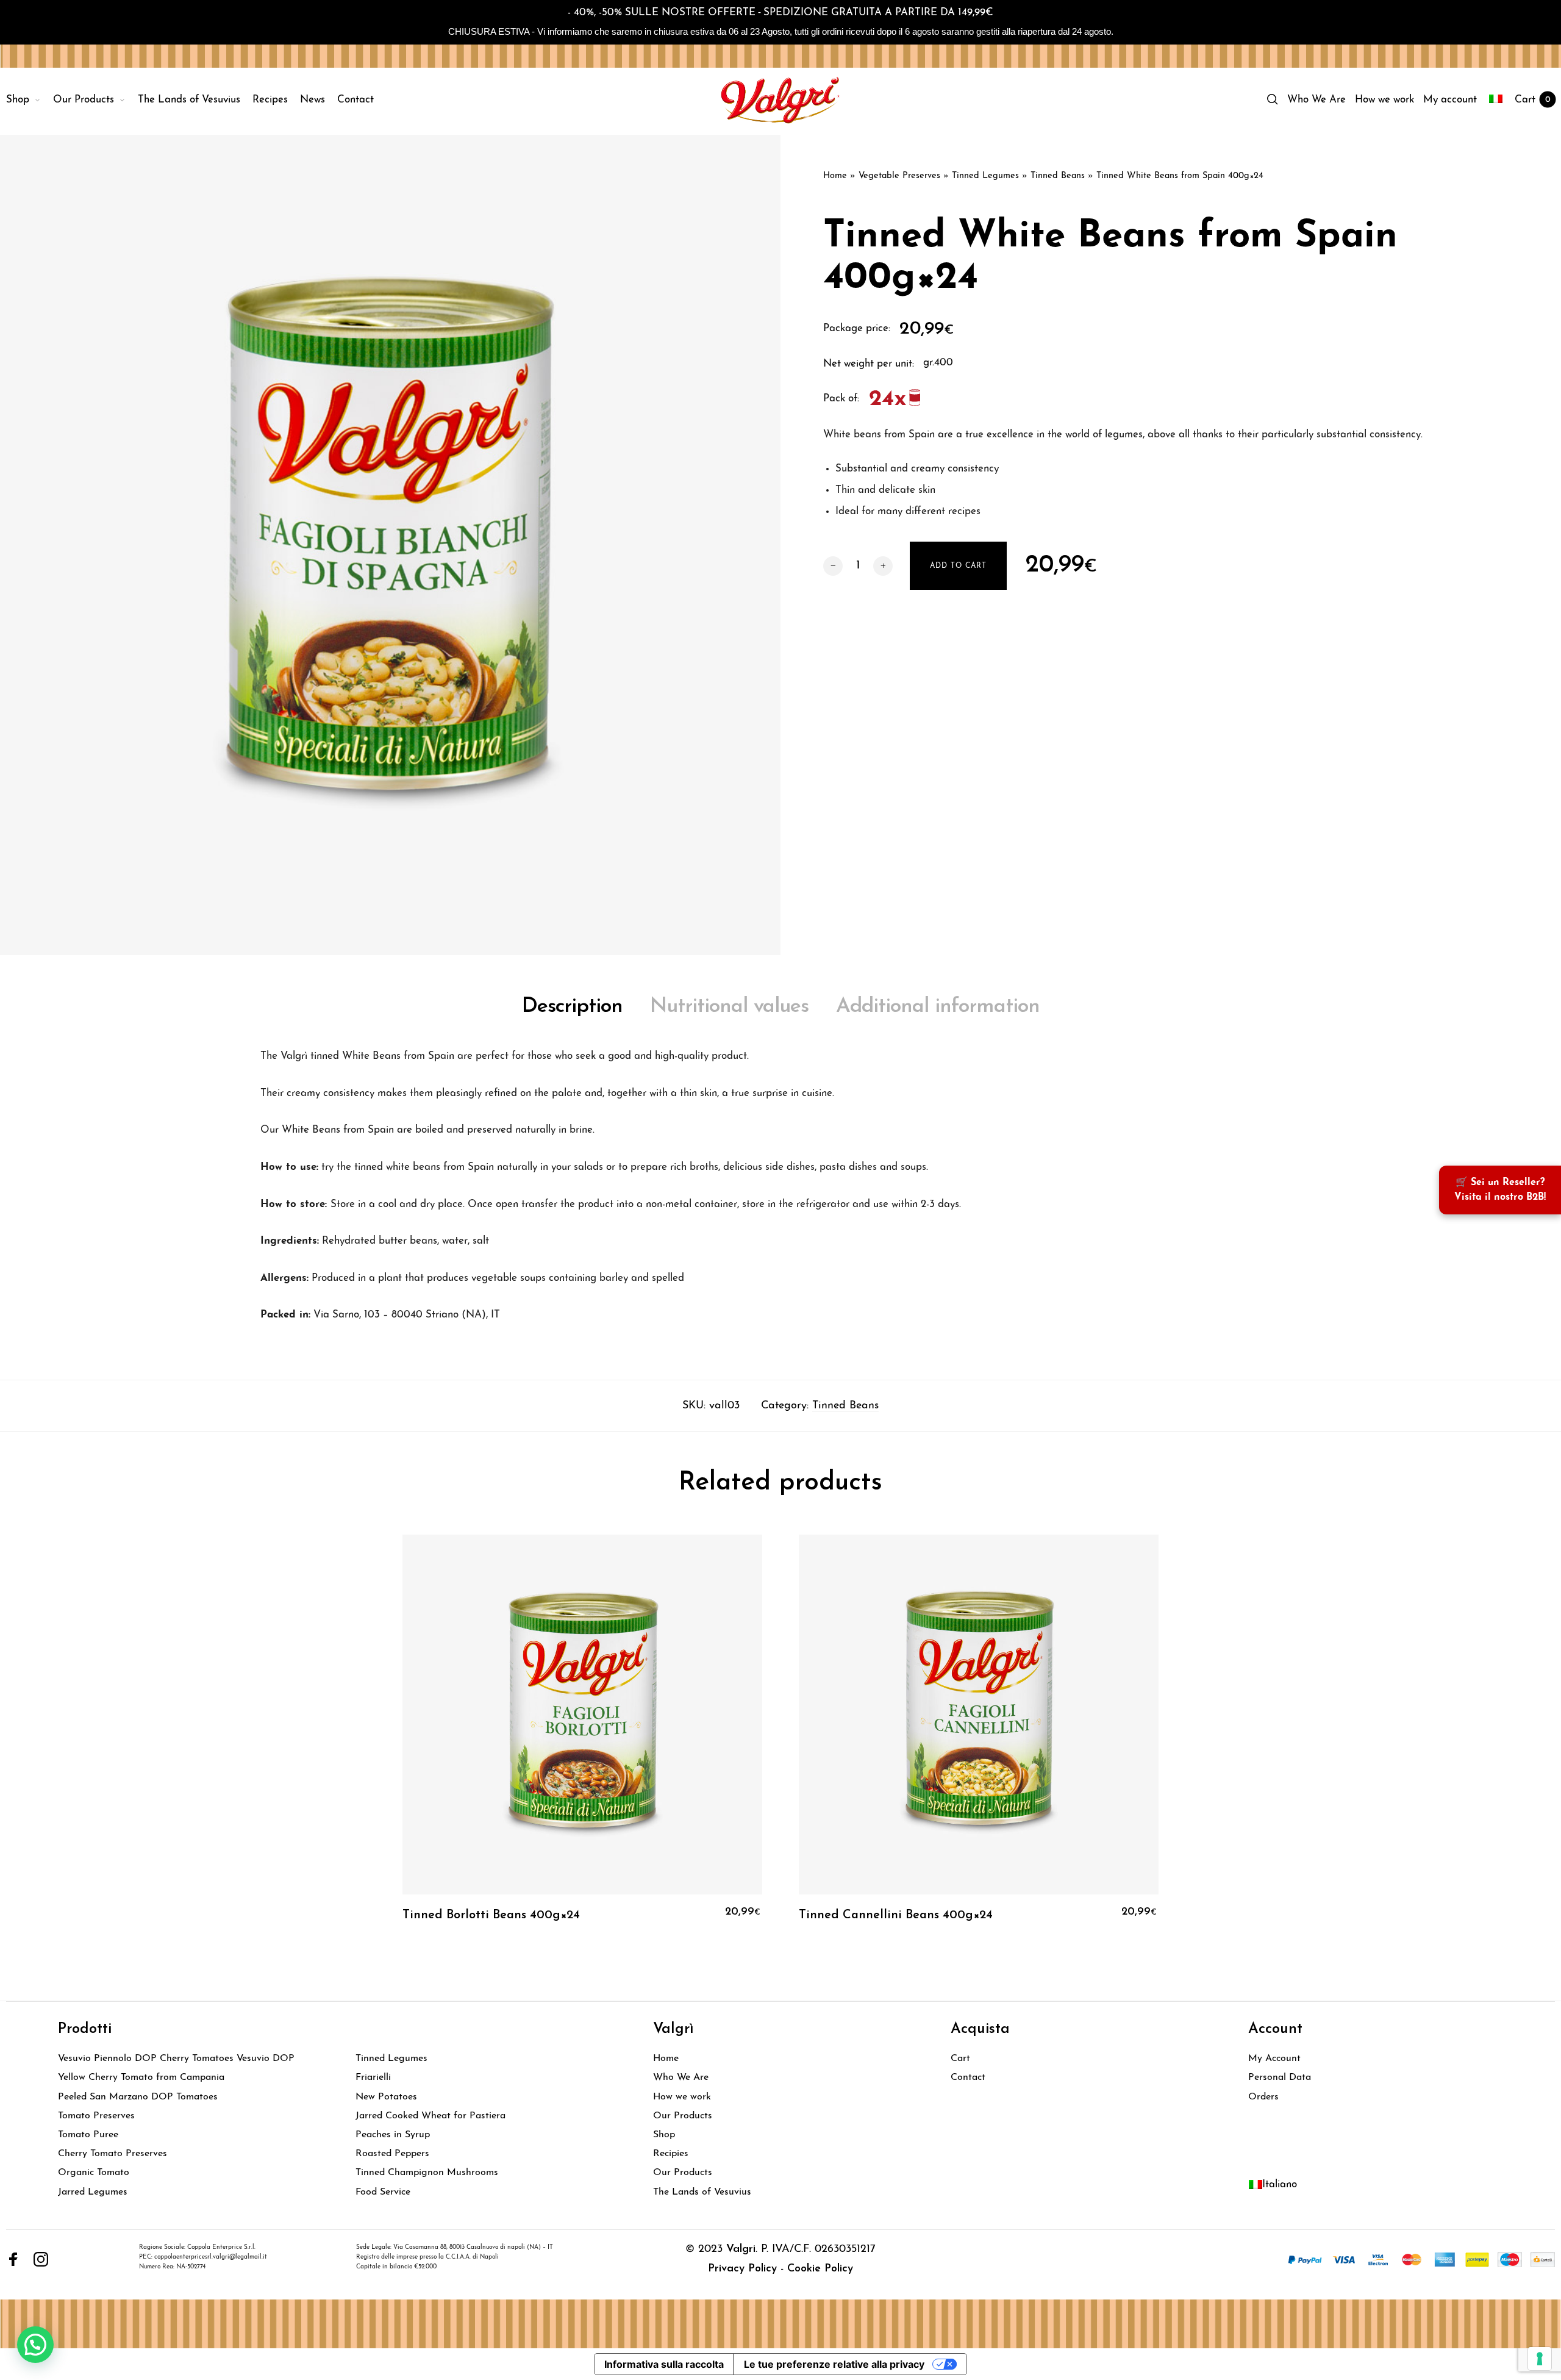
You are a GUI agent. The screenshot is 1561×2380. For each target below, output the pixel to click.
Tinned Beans (1058, 176)
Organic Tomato (94, 2173)
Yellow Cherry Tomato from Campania (141, 2077)
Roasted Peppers (392, 2154)
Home (835, 176)
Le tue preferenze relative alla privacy (834, 2364)
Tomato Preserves (96, 2116)
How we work (682, 2097)
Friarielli (373, 2077)
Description (572, 1007)
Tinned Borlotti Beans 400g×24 (491, 1915)
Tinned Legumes (985, 176)
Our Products (683, 2116)
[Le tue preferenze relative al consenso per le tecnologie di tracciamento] (1540, 2359)
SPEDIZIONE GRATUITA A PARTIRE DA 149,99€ (878, 13)
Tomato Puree (88, 2135)
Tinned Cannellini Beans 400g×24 (896, 1915)
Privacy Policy (742, 2269)
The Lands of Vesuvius (702, 2192)
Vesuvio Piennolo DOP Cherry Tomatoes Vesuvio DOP (176, 2059)
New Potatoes (386, 2097)
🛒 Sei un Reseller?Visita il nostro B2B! (1500, 1190)
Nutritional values (729, 1007)
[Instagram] (41, 2259)
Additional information (938, 1007)
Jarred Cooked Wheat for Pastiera (430, 2116)
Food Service (383, 2192)
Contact (968, 2077)
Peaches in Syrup (393, 2135)
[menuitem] (30, 100)
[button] (35, 2345)
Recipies (671, 2154)
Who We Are (681, 2077)
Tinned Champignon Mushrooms (427, 2173)
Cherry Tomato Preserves (113, 2154)
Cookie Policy (820, 2269)
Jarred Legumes (93, 2192)
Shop (664, 2135)
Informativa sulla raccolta (664, 2364)
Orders (1263, 2097)
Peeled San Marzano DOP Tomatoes (138, 2097)
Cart (960, 2059)
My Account (1274, 2059)
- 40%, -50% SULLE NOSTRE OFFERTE (662, 13)
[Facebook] (13, 2259)
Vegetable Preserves (899, 176)
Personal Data (1280, 2077)
